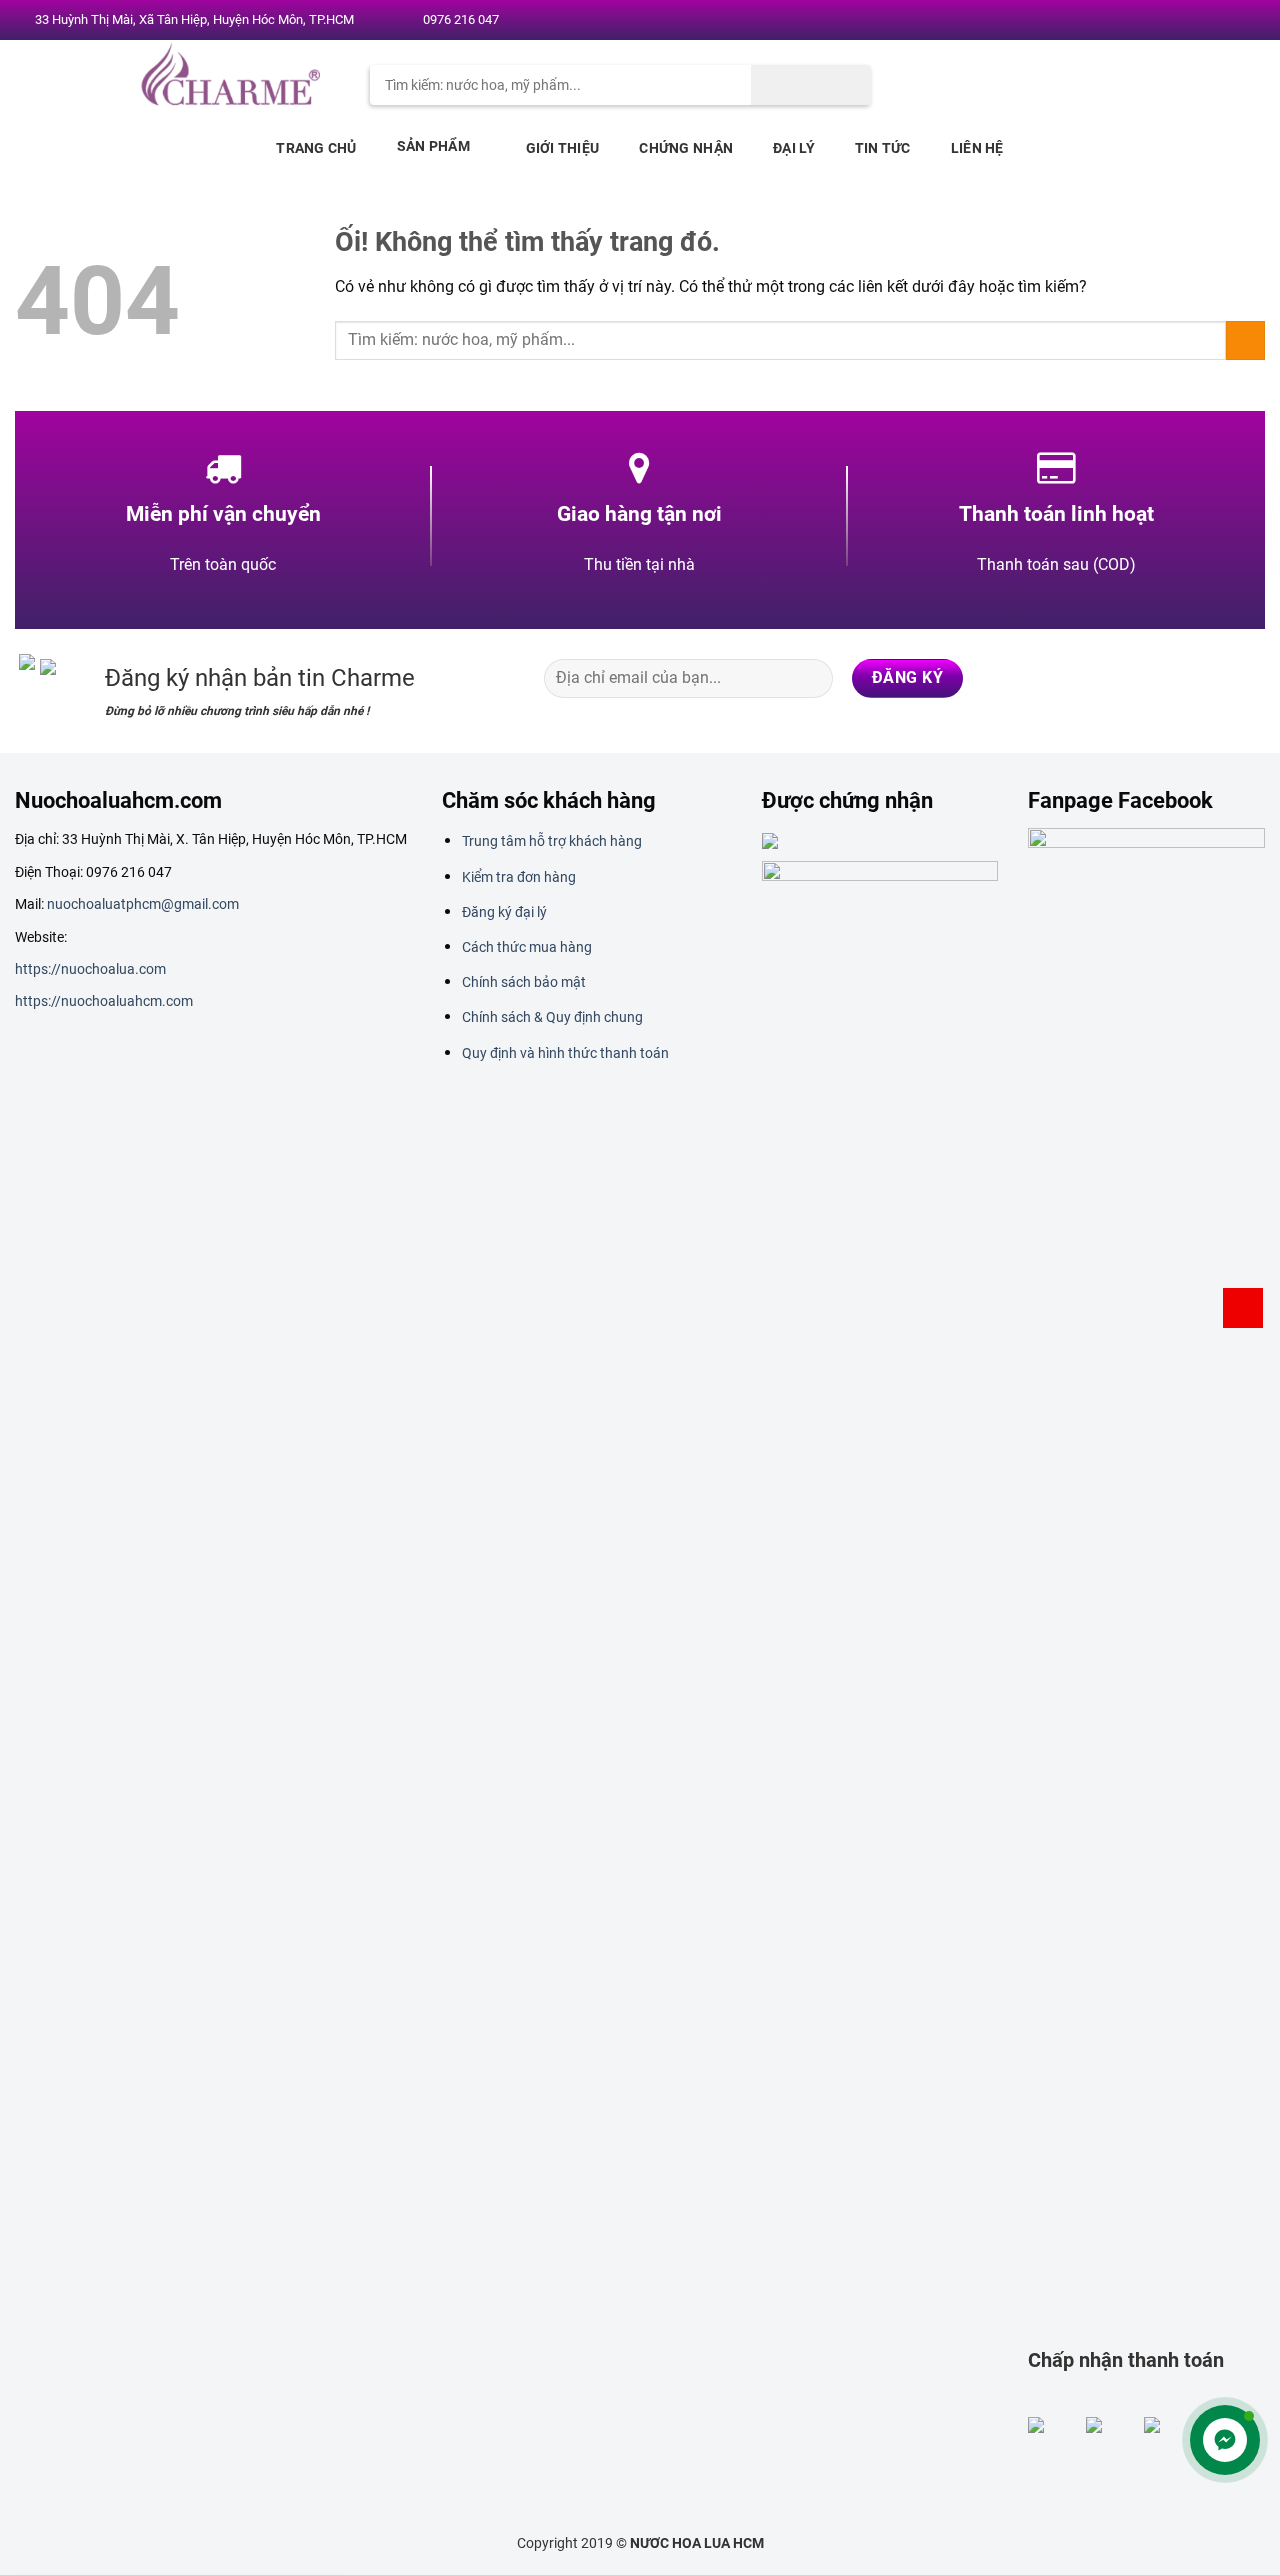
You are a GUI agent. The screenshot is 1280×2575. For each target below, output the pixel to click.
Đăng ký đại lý (504, 912)
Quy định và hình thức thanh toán (565, 1053)
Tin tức (883, 148)
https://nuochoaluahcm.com (104, 1001)
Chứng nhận (686, 148)
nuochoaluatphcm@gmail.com (143, 904)
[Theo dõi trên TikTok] (1167, 678)
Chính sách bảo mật (524, 982)
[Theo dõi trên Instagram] (1170, 21)
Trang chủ (316, 148)
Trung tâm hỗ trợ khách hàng (552, 841)
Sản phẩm (433, 146)
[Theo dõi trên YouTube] (1247, 21)
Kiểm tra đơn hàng (519, 877)
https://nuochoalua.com (90, 969)
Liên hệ (977, 148)
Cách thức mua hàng (527, 947)
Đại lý (794, 148)
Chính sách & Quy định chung (552, 1017)
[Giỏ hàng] (1243, 1308)
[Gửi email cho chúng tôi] (1209, 21)
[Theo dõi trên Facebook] (1151, 21)
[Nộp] (811, 85)
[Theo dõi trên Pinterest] (1228, 21)
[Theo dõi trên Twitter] (1189, 21)
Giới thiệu (563, 148)
